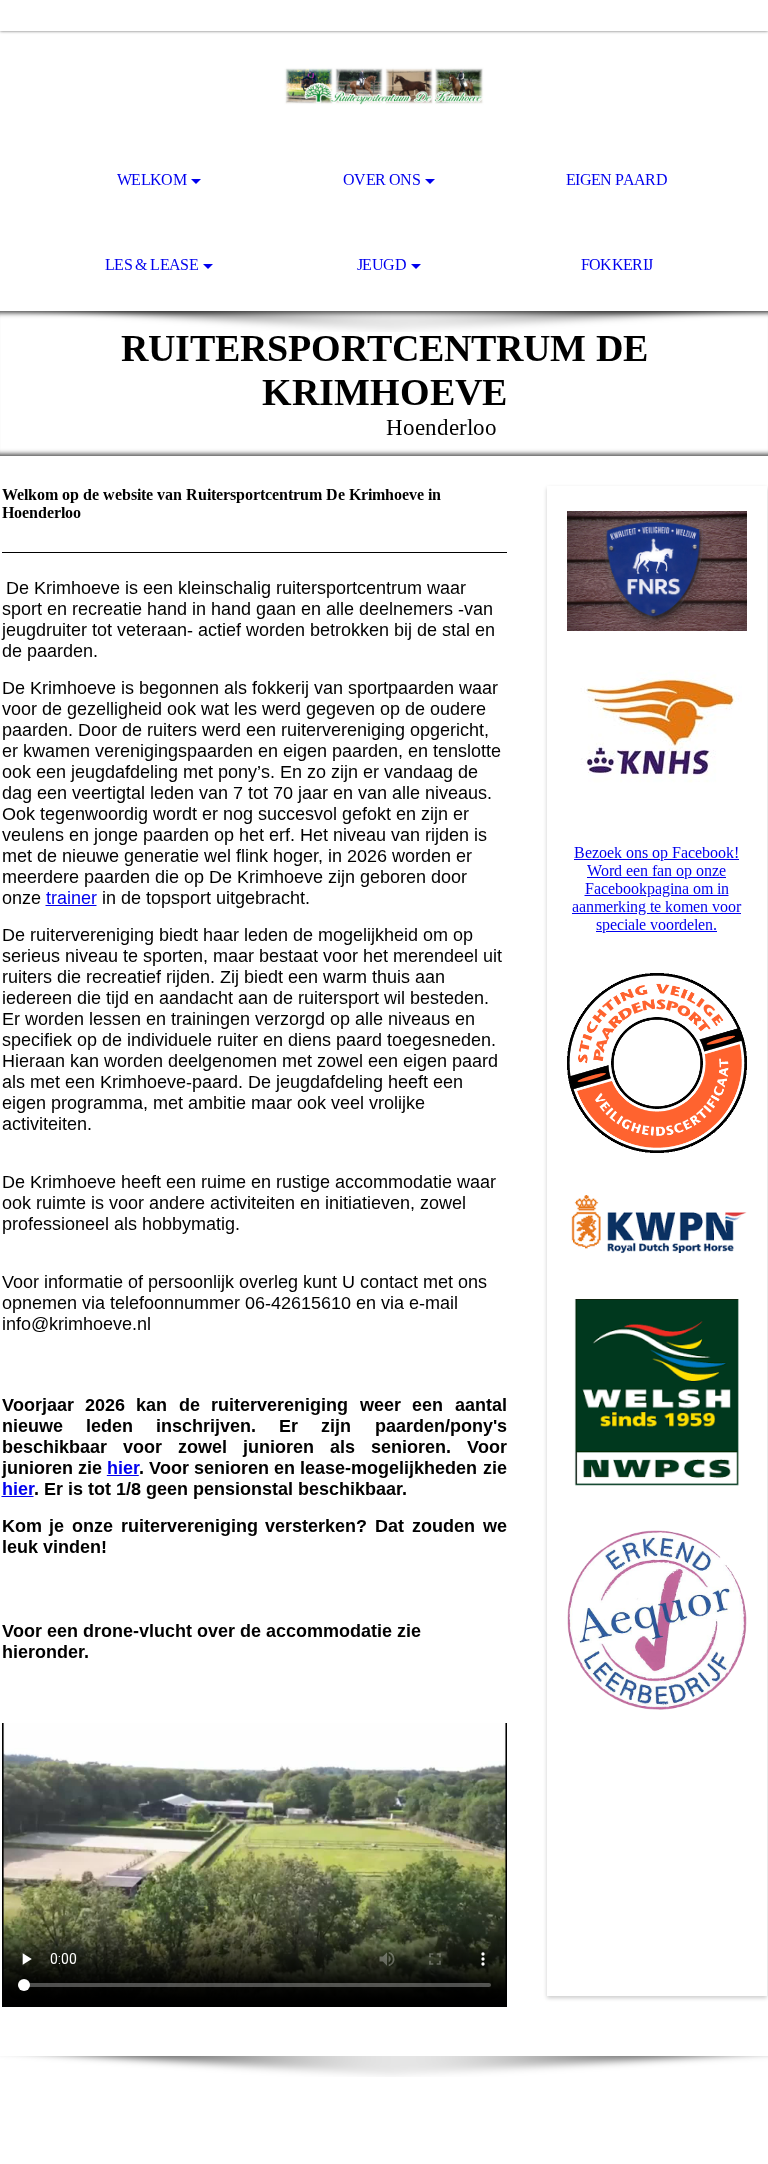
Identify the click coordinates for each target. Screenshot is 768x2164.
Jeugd (381, 264)
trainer (71, 898)
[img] (384, 86)
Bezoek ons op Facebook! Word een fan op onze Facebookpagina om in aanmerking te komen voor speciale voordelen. (656, 888)
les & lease (151, 264)
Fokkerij (617, 264)
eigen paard (616, 179)
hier (123, 1468)
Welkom (151, 179)
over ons (381, 179)
